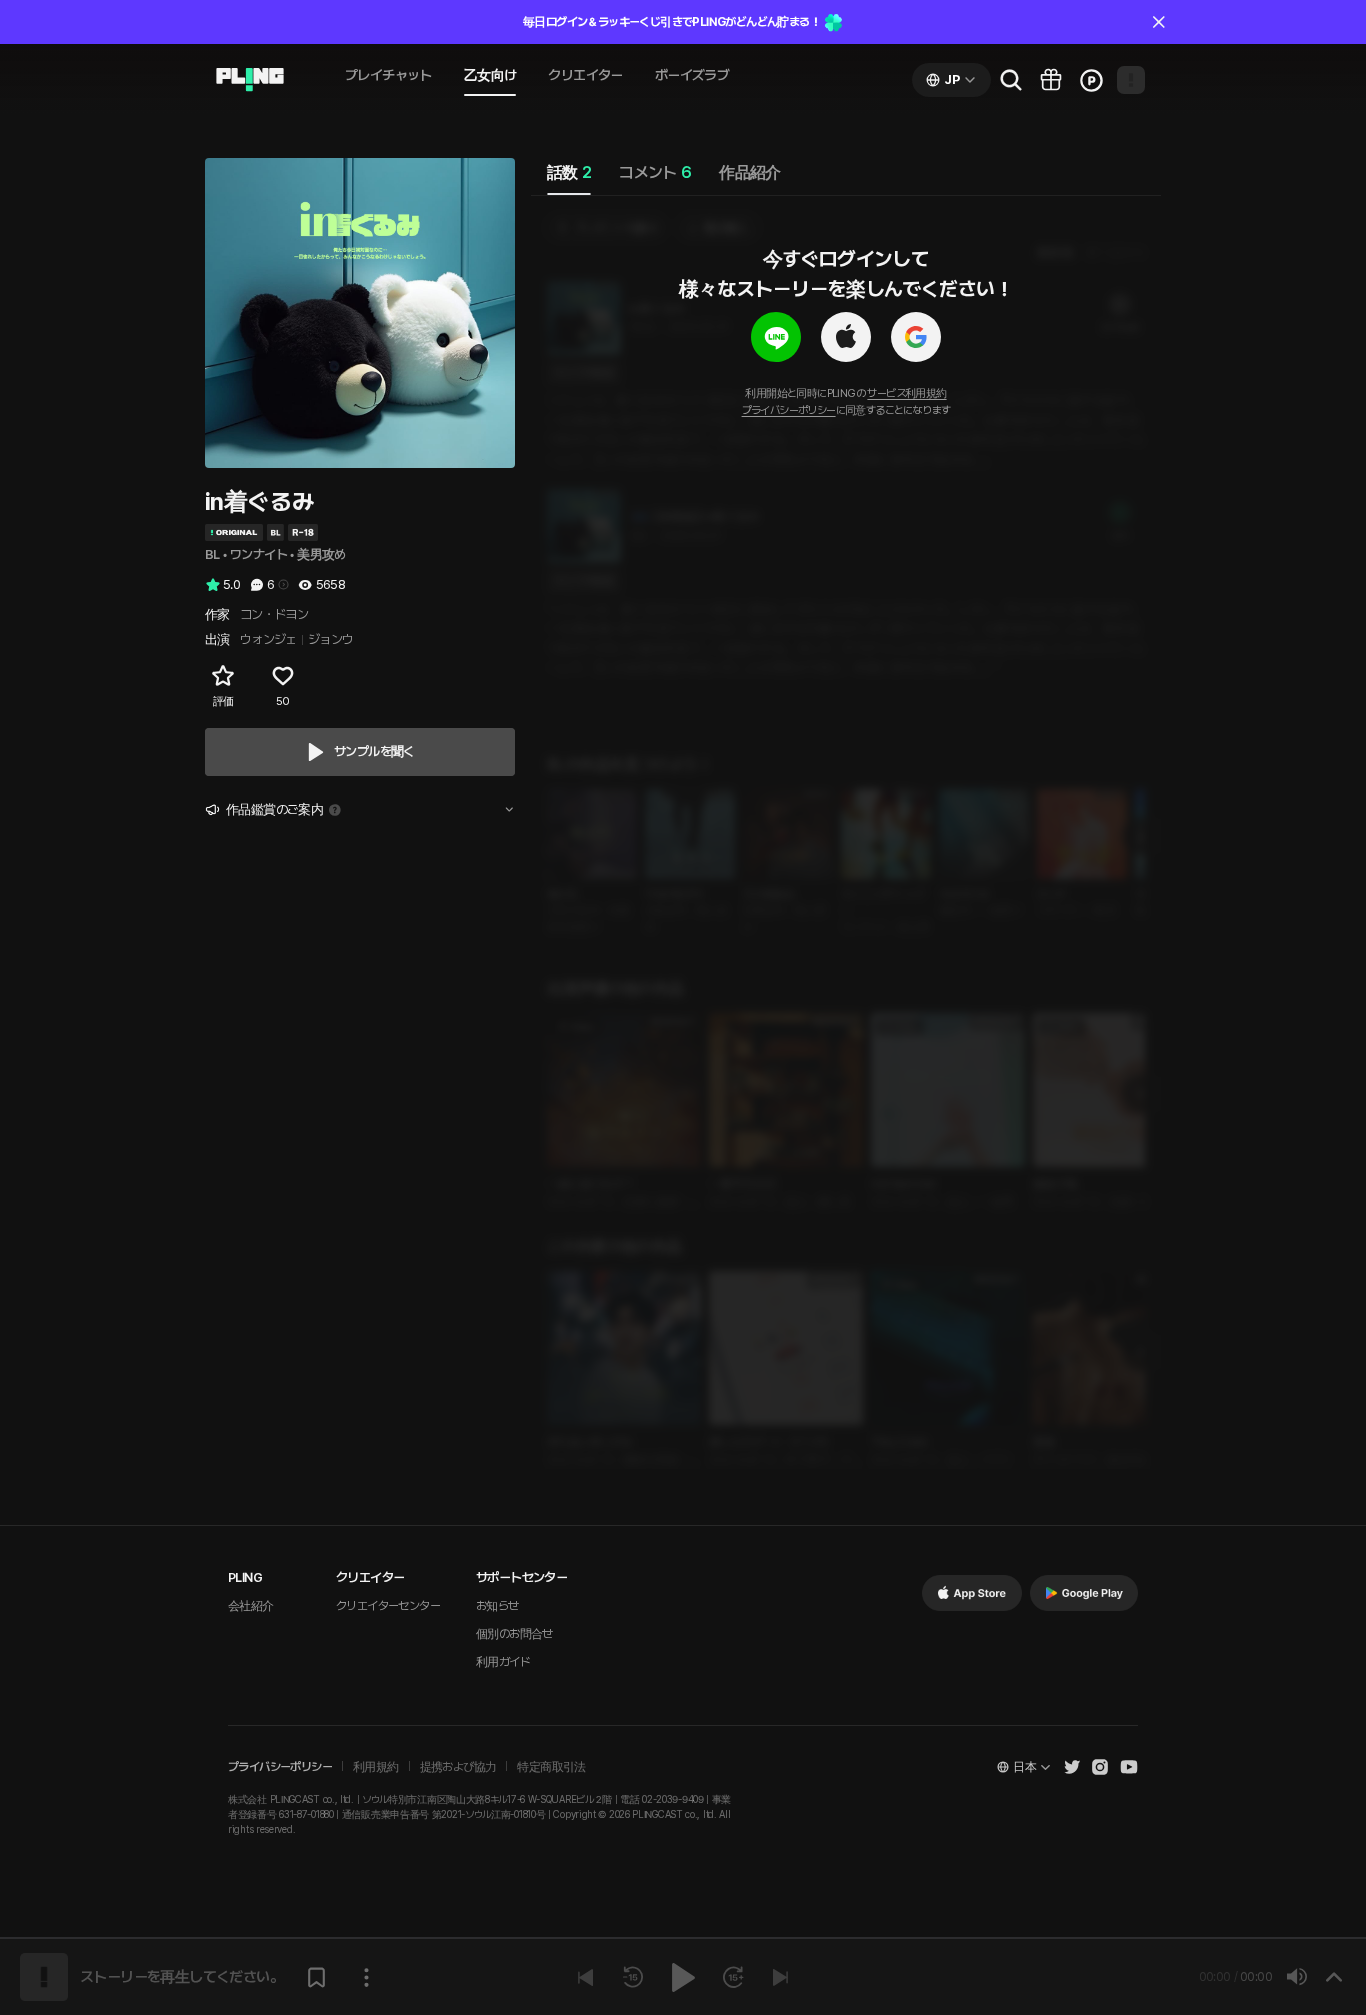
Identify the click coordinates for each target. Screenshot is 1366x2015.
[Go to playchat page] (250, 80)
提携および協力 (458, 1767)
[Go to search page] (1011, 80)
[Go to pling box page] (1051, 80)
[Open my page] (1131, 80)
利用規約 (376, 1767)
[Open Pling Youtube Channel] (1129, 1767)
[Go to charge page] (1091, 80)
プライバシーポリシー (789, 410)
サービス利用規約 (906, 393)
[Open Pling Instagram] (1100, 1767)
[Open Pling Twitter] (1072, 1767)
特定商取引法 (551, 1767)
